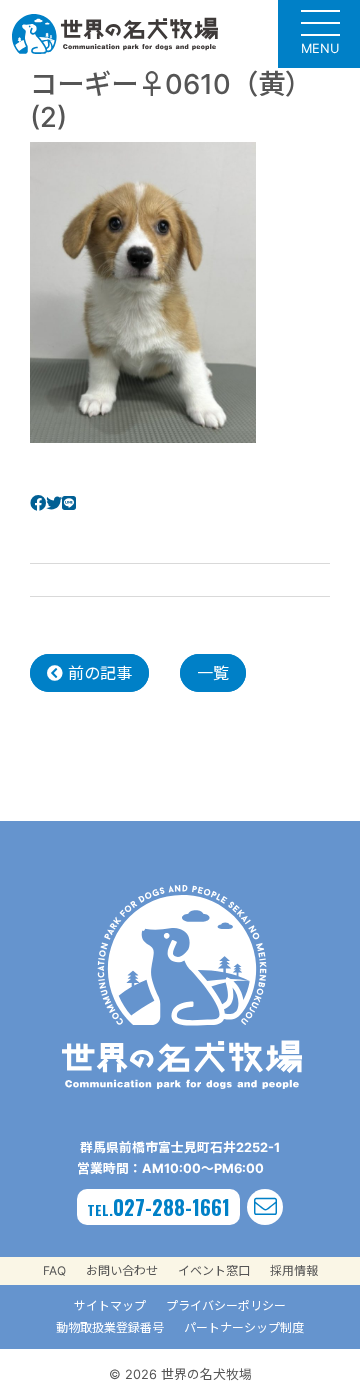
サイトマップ (110, 1305)
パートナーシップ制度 (244, 1327)
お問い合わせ (122, 1270)
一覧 (213, 673)
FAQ (54, 1270)
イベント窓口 (214, 1270)
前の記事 (97, 673)
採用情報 (294, 1270)
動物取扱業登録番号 (110, 1327)
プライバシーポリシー (226, 1305)
